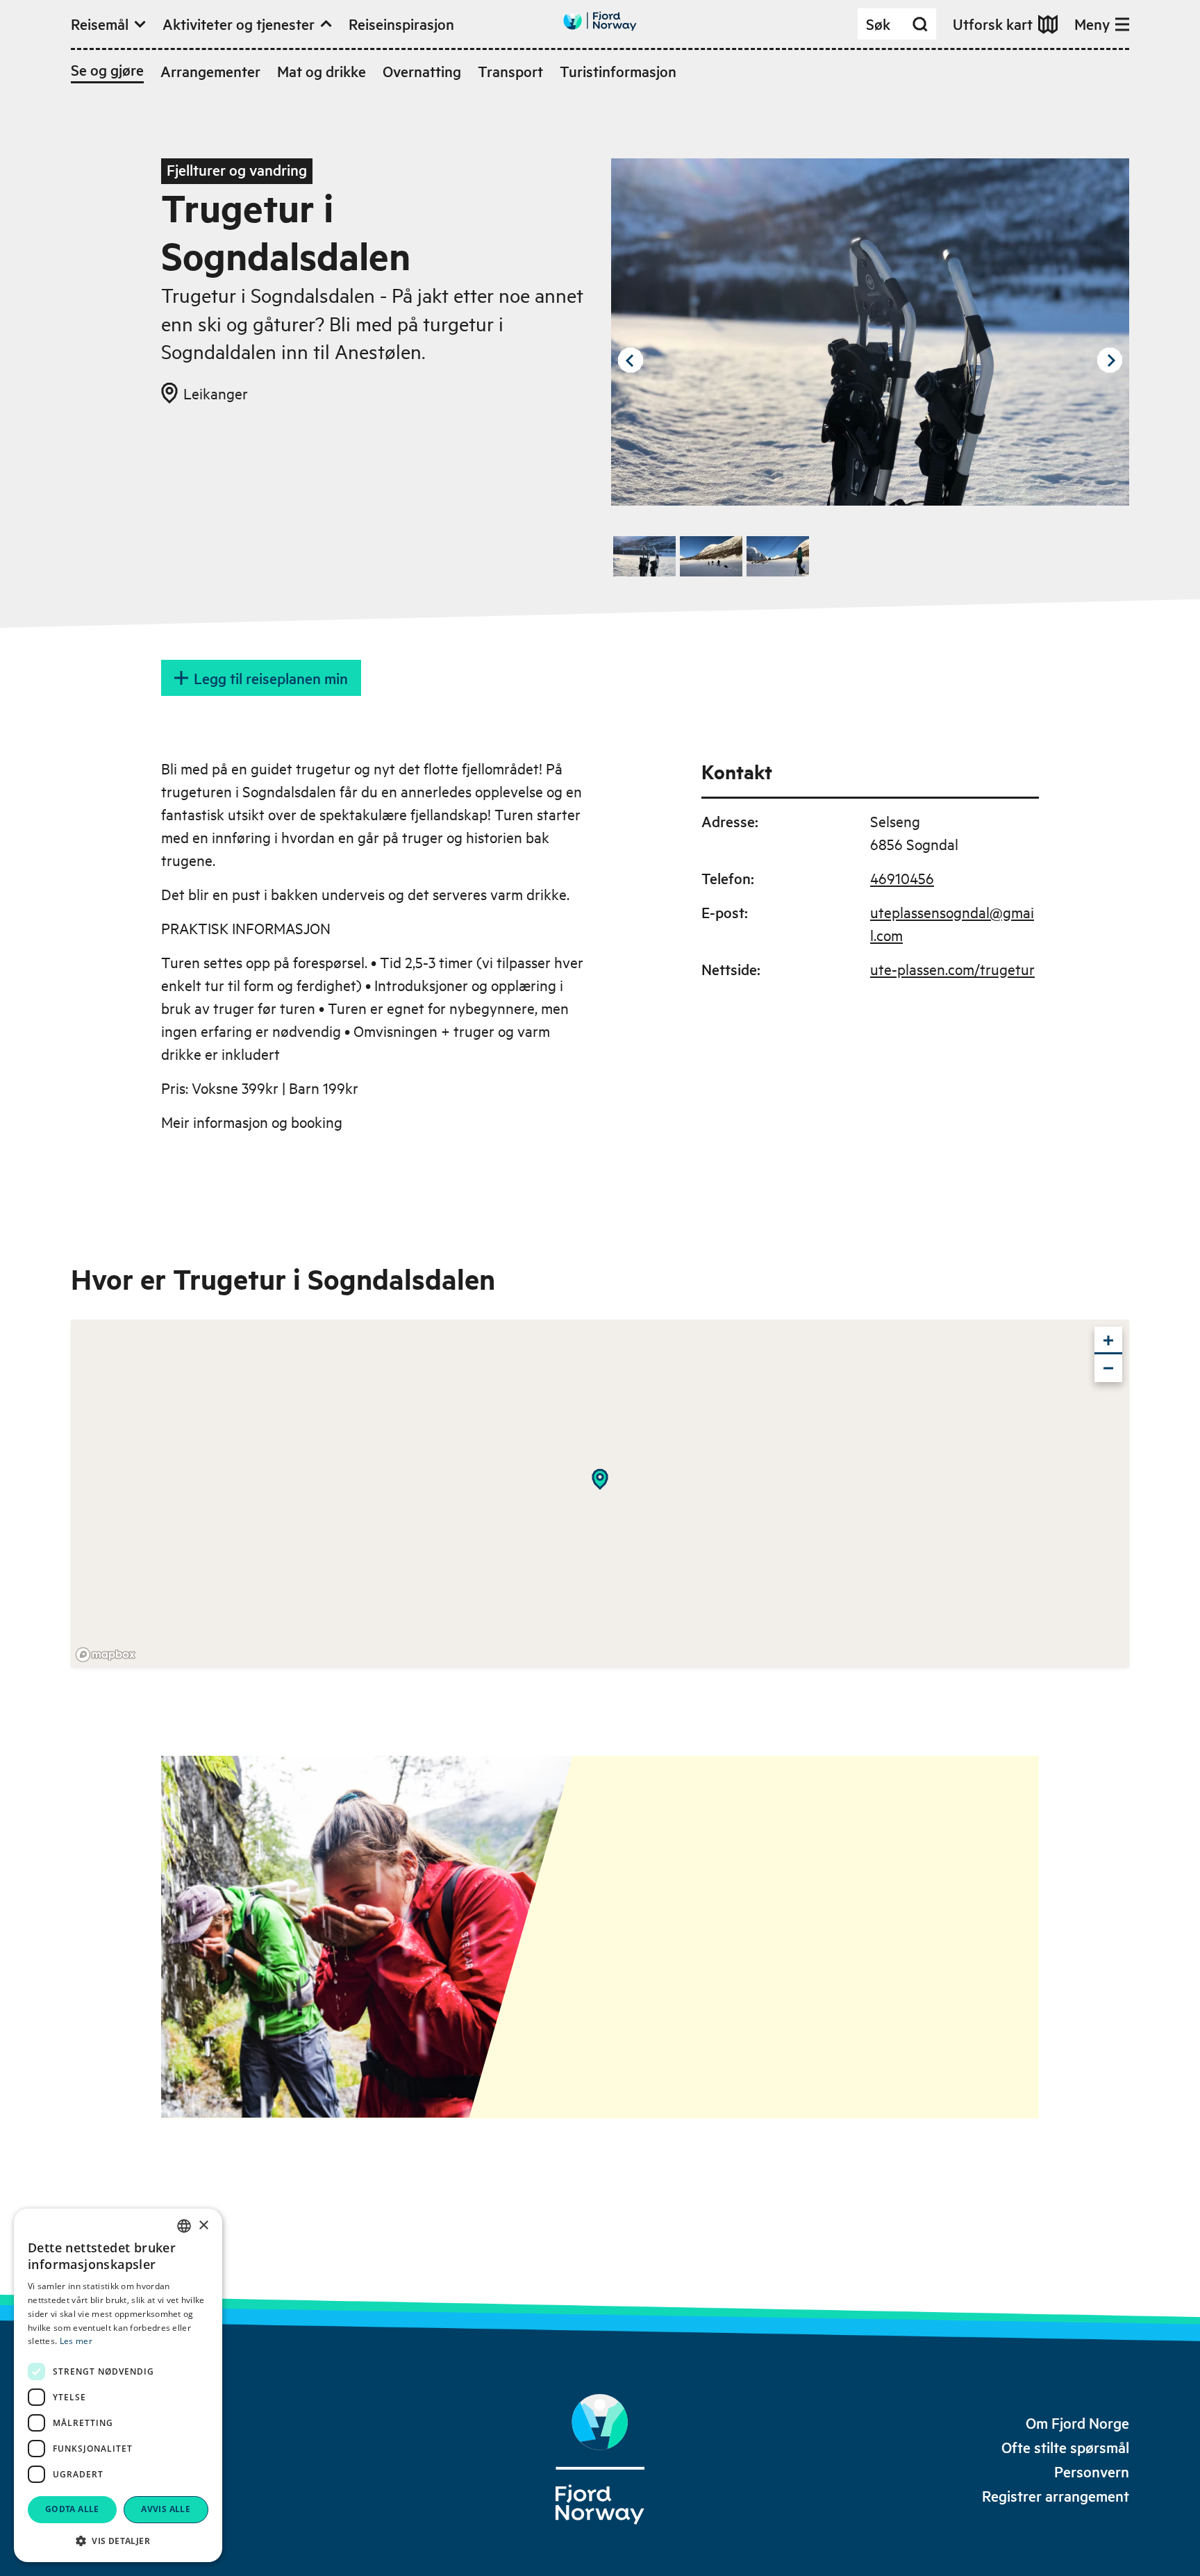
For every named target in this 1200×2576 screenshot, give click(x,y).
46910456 (902, 878)
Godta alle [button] (72, 2509)
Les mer (76, 2341)
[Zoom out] (1108, 1368)
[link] (1077, 2423)
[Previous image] (631, 360)
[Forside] (600, 2459)
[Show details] (600, 1479)
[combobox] (184, 2226)
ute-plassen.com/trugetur (952, 969)
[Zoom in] (1108, 1340)
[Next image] (1110, 360)
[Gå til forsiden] (600, 21)
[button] (118, 2541)
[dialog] (118, 2385)
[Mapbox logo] (106, 1655)
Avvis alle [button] (166, 2509)
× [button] (203, 2226)
